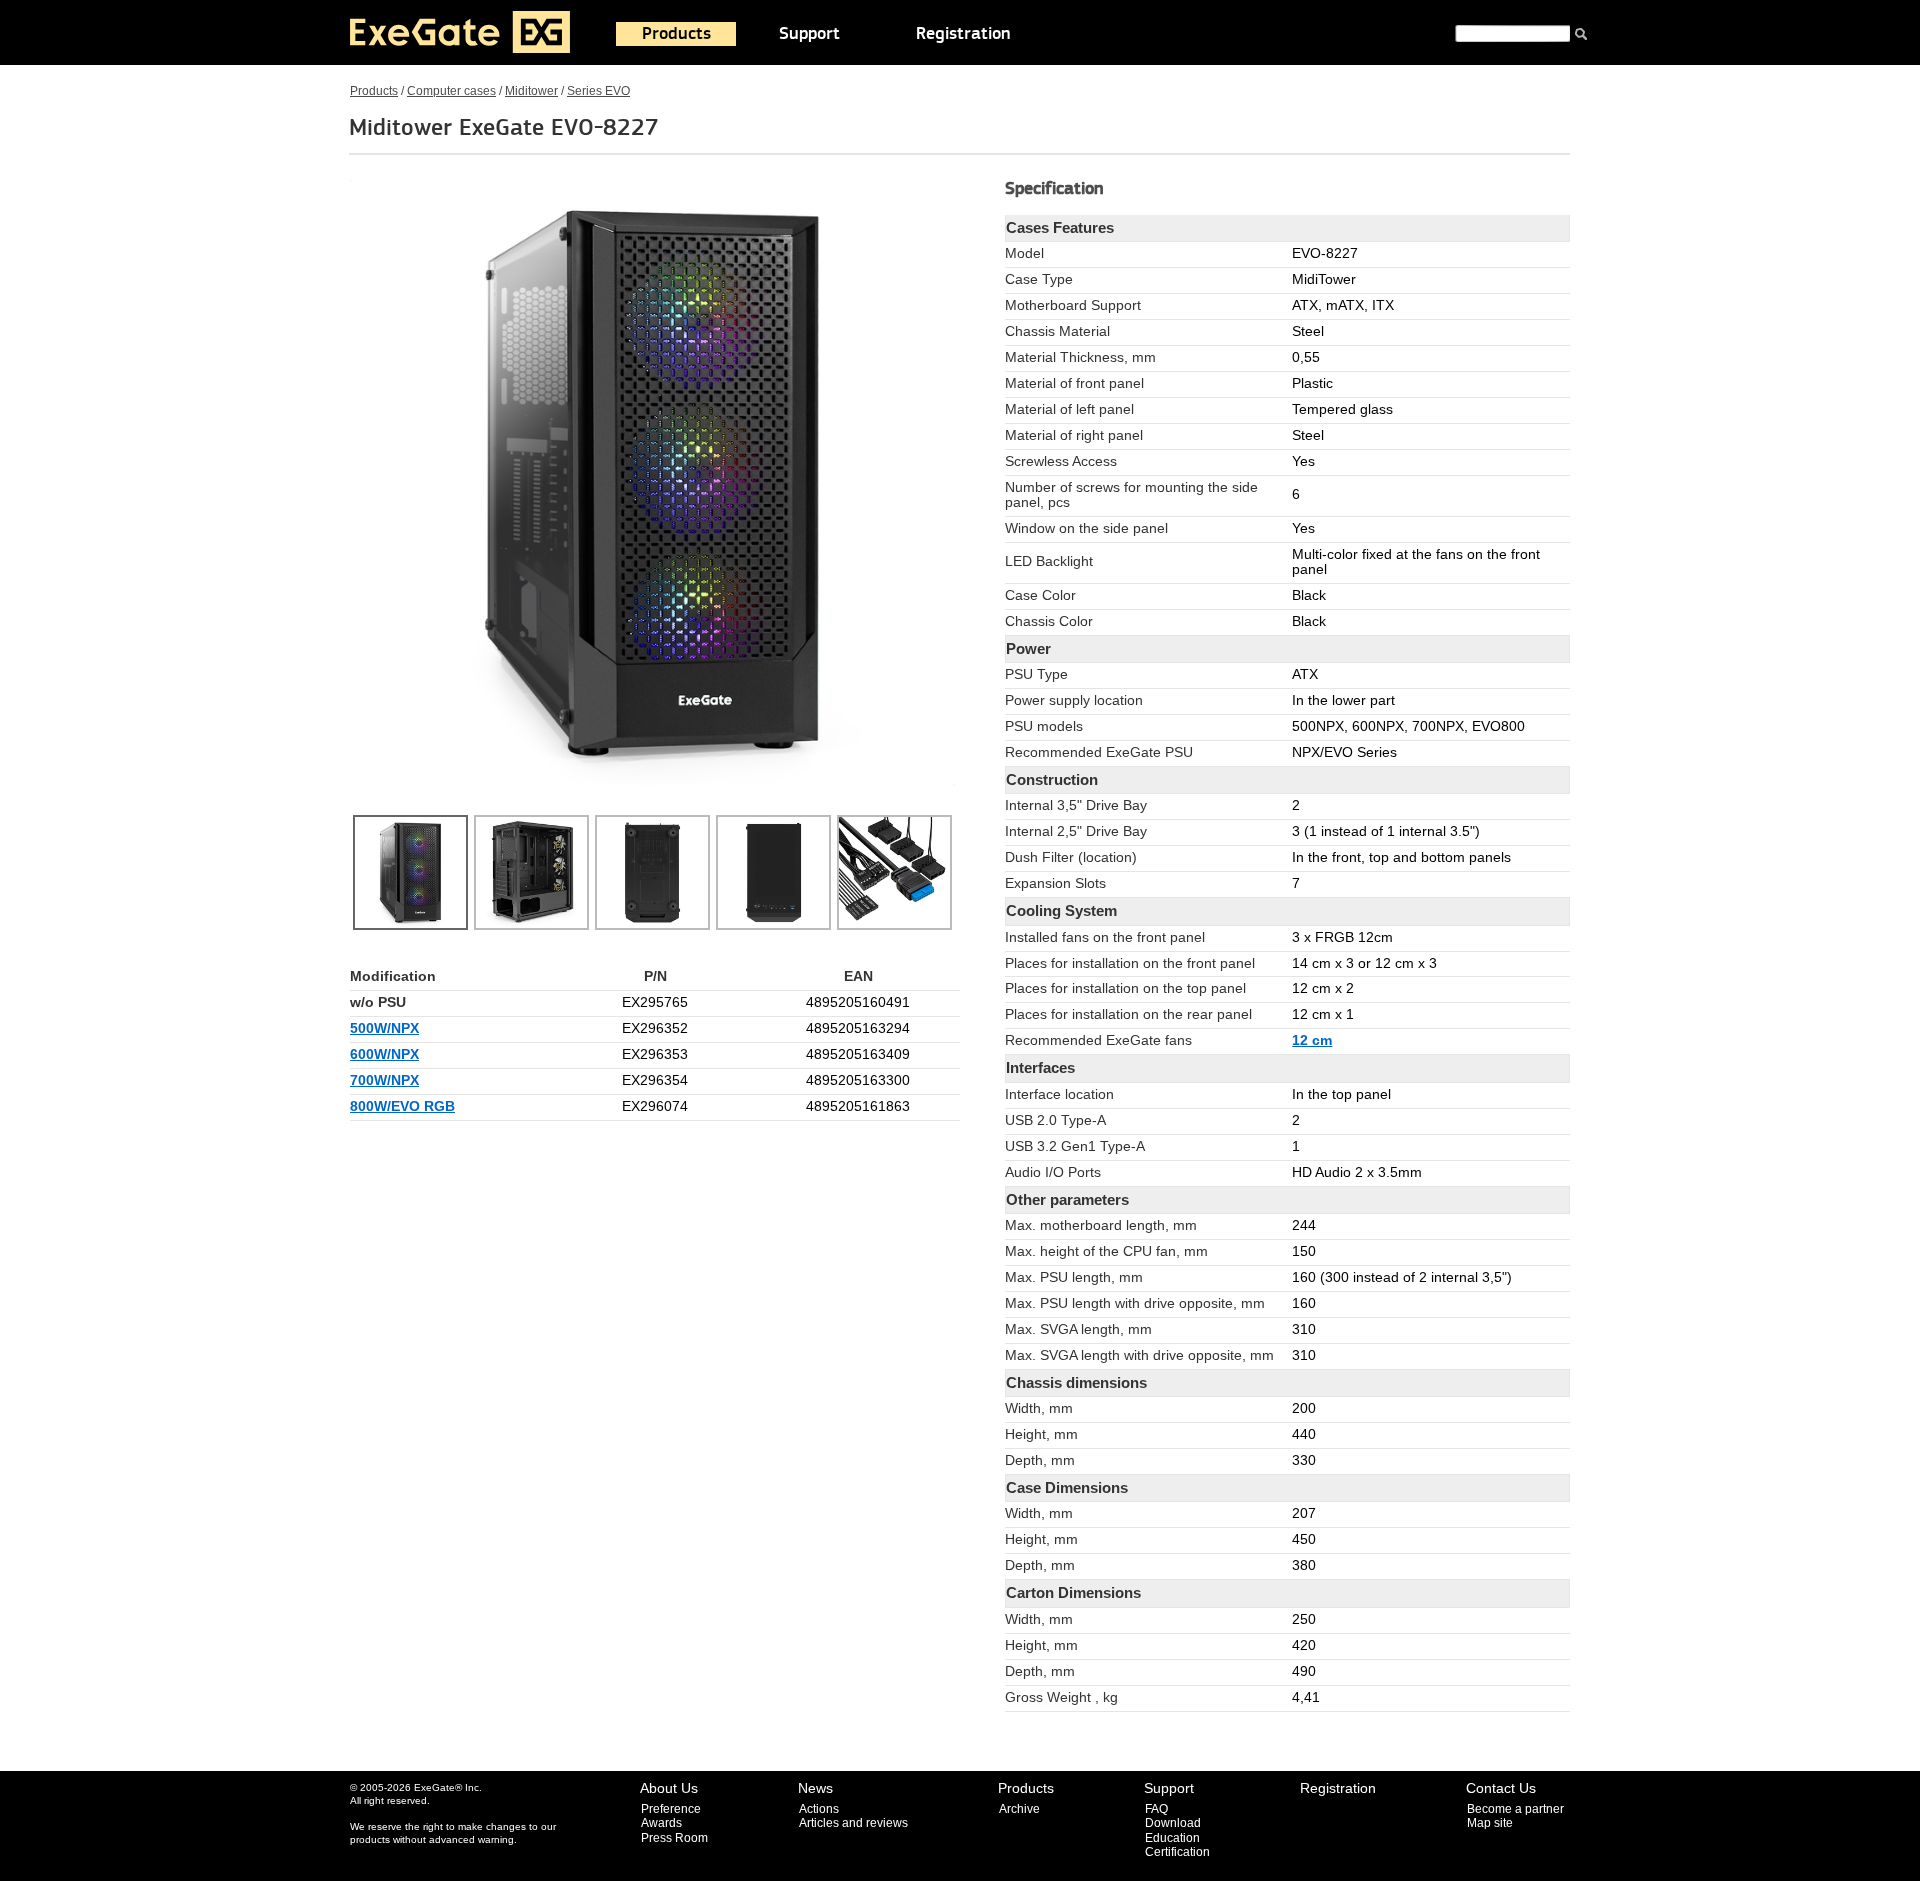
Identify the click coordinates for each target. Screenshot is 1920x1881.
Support (809, 34)
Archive (1019, 1809)
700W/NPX (384, 1080)
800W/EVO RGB (402, 1106)
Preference (671, 1809)
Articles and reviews (853, 1823)
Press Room (674, 1838)
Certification (1177, 1852)
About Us (669, 1788)
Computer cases (451, 91)
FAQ (1156, 1809)
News (815, 1788)
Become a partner (1515, 1809)
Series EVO (598, 91)
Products (676, 34)
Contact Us (1501, 1788)
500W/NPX (384, 1028)
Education (1172, 1838)
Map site (1490, 1823)
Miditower (531, 91)
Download (1173, 1823)
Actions (819, 1809)
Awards (661, 1823)
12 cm (1312, 1040)
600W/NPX (384, 1054)
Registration (963, 34)
